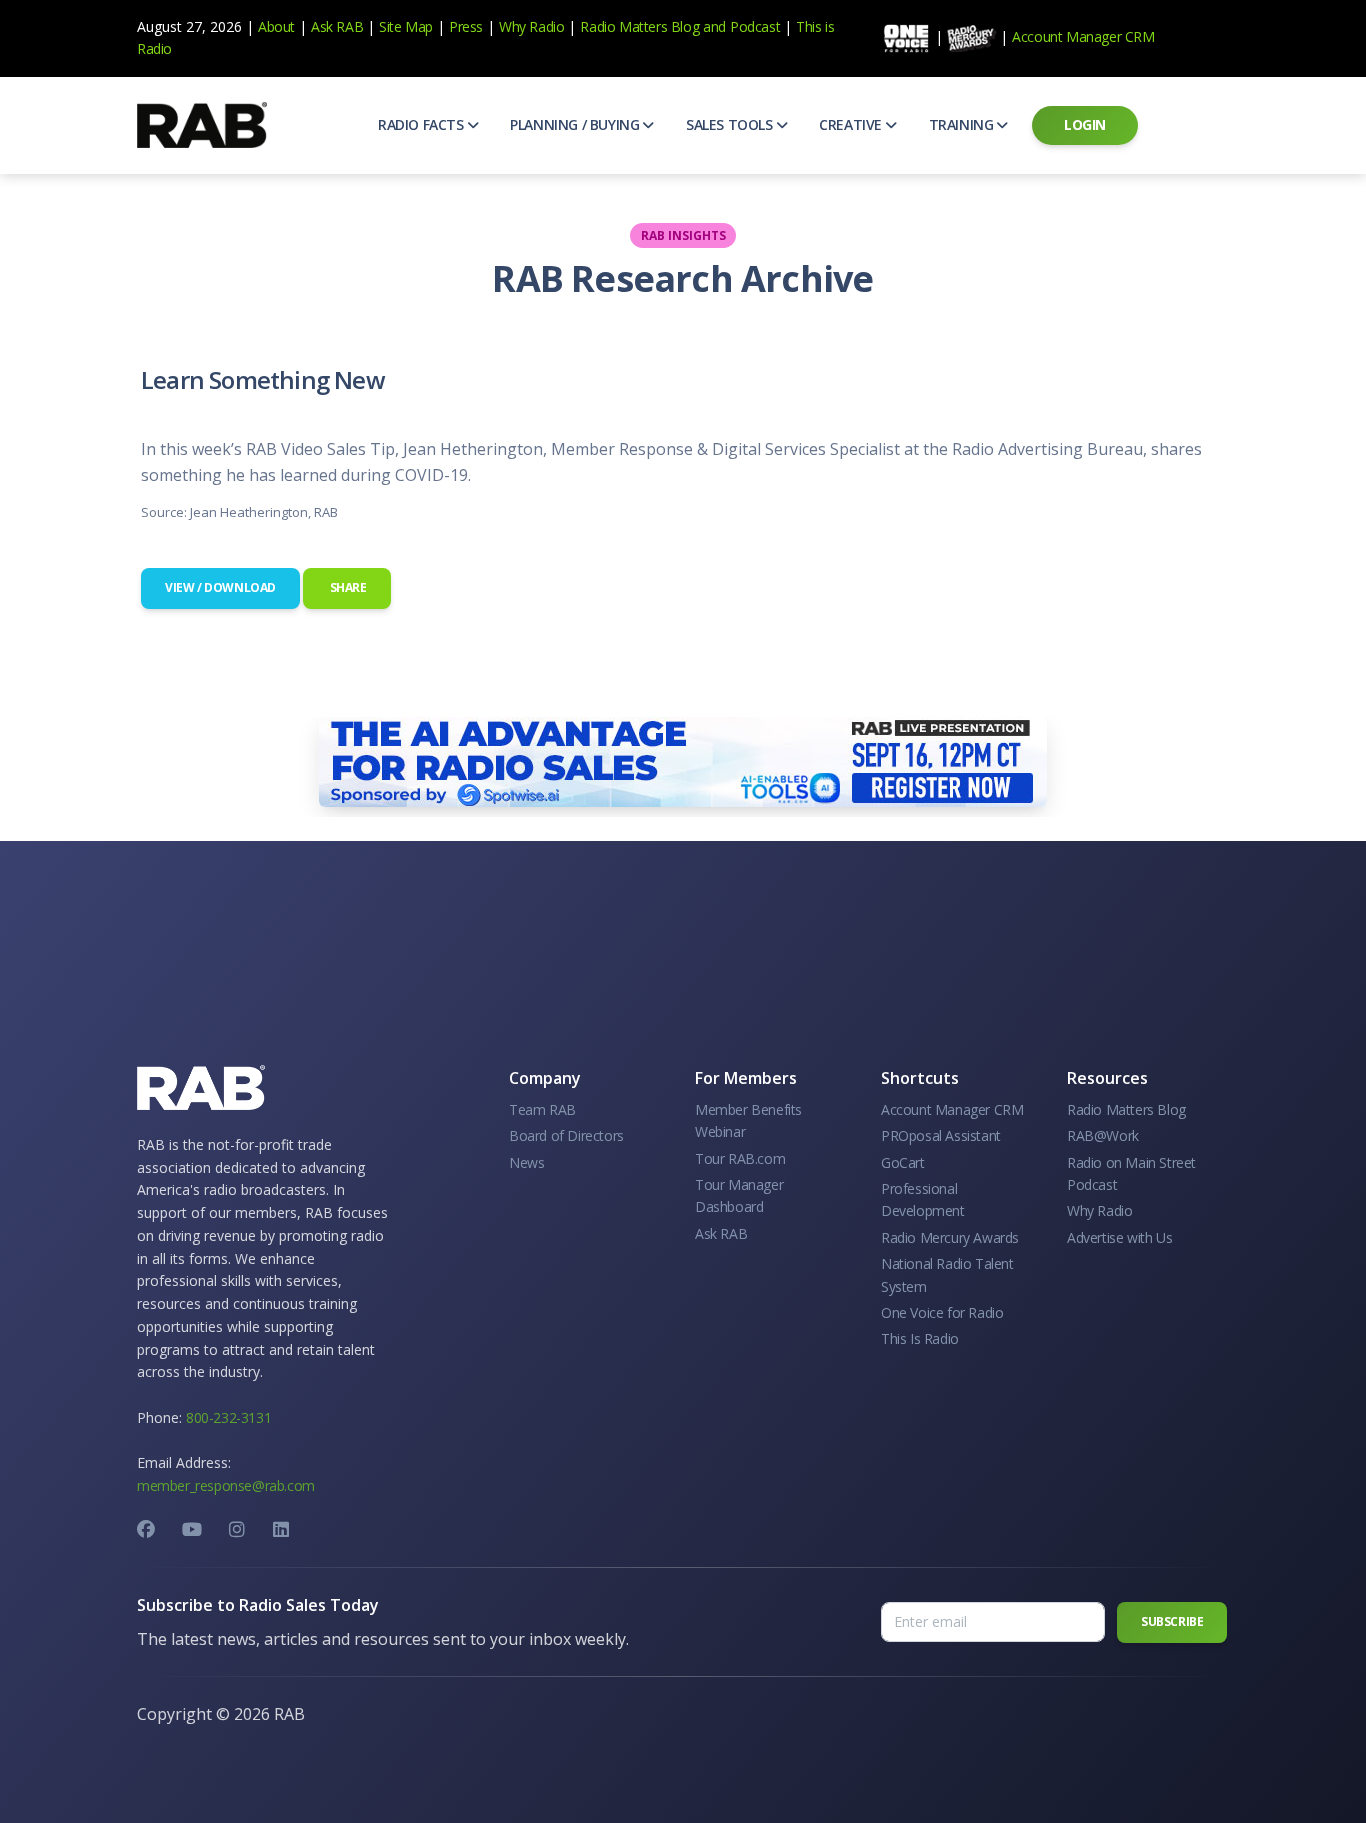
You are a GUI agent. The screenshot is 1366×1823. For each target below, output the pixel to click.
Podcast (755, 26)
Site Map (406, 26)
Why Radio (531, 26)
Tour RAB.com (740, 1158)
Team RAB (542, 1109)
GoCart (903, 1162)
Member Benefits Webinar (748, 1120)
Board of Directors (566, 1135)
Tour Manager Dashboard (739, 1195)
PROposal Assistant (941, 1135)
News (526, 1162)
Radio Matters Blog (639, 26)
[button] (428, 125)
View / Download (220, 587)
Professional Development (923, 1199)
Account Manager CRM (1083, 36)
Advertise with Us (1119, 1237)
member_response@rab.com (226, 1485)
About (276, 26)
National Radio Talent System (947, 1274)
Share (347, 587)
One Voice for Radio (942, 1312)
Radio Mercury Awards (950, 1237)
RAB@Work (1103, 1135)
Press (466, 26)
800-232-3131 (228, 1417)
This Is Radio (920, 1338)
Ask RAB (337, 26)
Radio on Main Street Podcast (1131, 1173)
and (714, 26)
